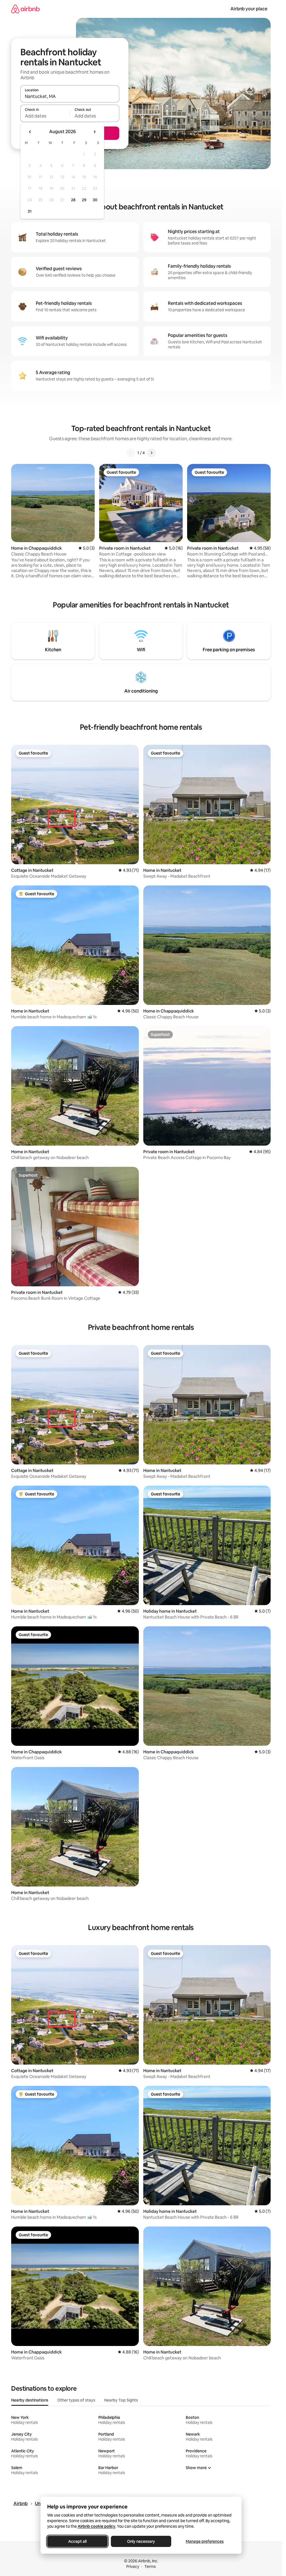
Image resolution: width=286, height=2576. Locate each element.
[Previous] (131, 453)
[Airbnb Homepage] (25, 9)
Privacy (133, 2567)
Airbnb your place (249, 9)
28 (73, 200)
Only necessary (141, 2541)
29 (84, 200)
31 (30, 211)
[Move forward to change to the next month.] (94, 132)
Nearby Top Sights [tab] (121, 2400)
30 (95, 200)
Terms (150, 2567)
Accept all (77, 2541)
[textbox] (45, 116)
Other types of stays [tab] (76, 2400)
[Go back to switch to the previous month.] (30, 132)
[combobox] (70, 96)
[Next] (151, 453)
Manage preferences (205, 2541)
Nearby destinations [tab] (30, 2400)
